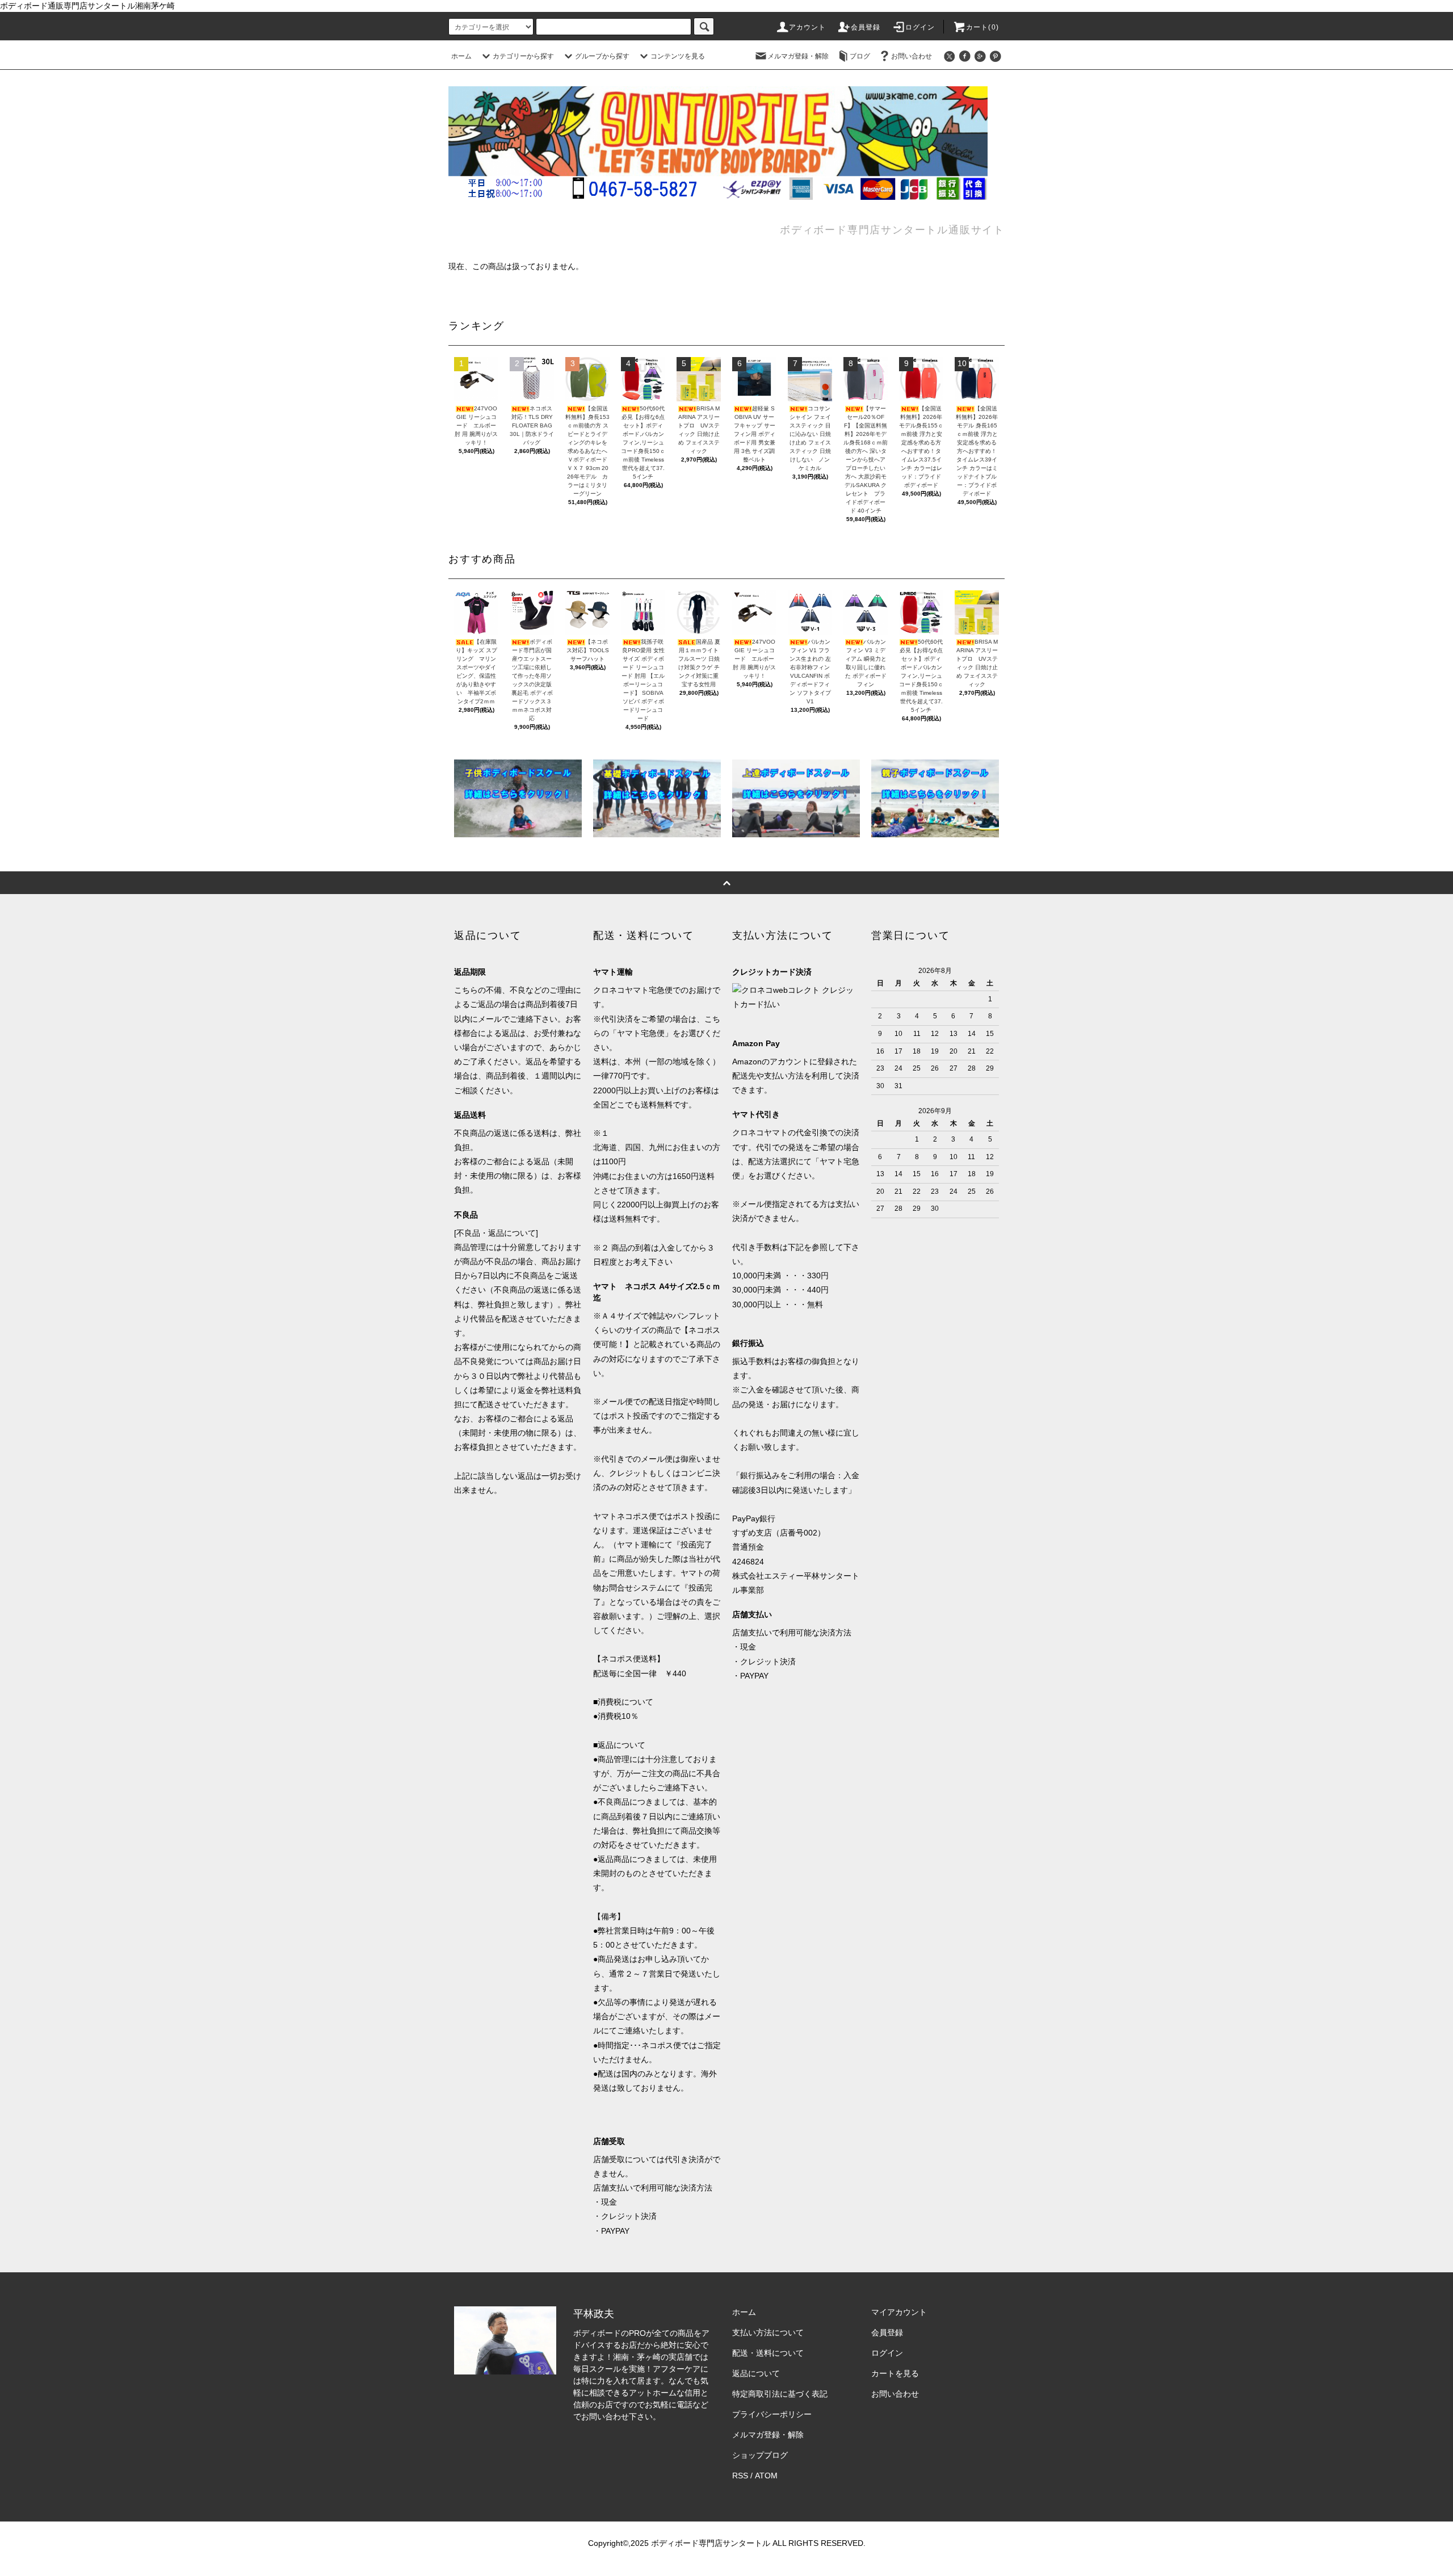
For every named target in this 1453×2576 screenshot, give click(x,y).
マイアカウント (899, 2312)
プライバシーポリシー (772, 2414)
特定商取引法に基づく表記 (780, 2394)
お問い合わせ (912, 56)
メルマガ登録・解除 (798, 56)
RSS (740, 2476)
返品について (756, 2373)
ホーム (461, 56)
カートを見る (895, 2373)
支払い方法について (768, 2332)
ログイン (920, 27)
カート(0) (982, 27)
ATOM (766, 2476)
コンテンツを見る (678, 56)
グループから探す (602, 56)
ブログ (860, 56)
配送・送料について (768, 2353)
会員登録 (866, 27)
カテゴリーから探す (523, 56)
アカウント (808, 27)
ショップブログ (760, 2455)
